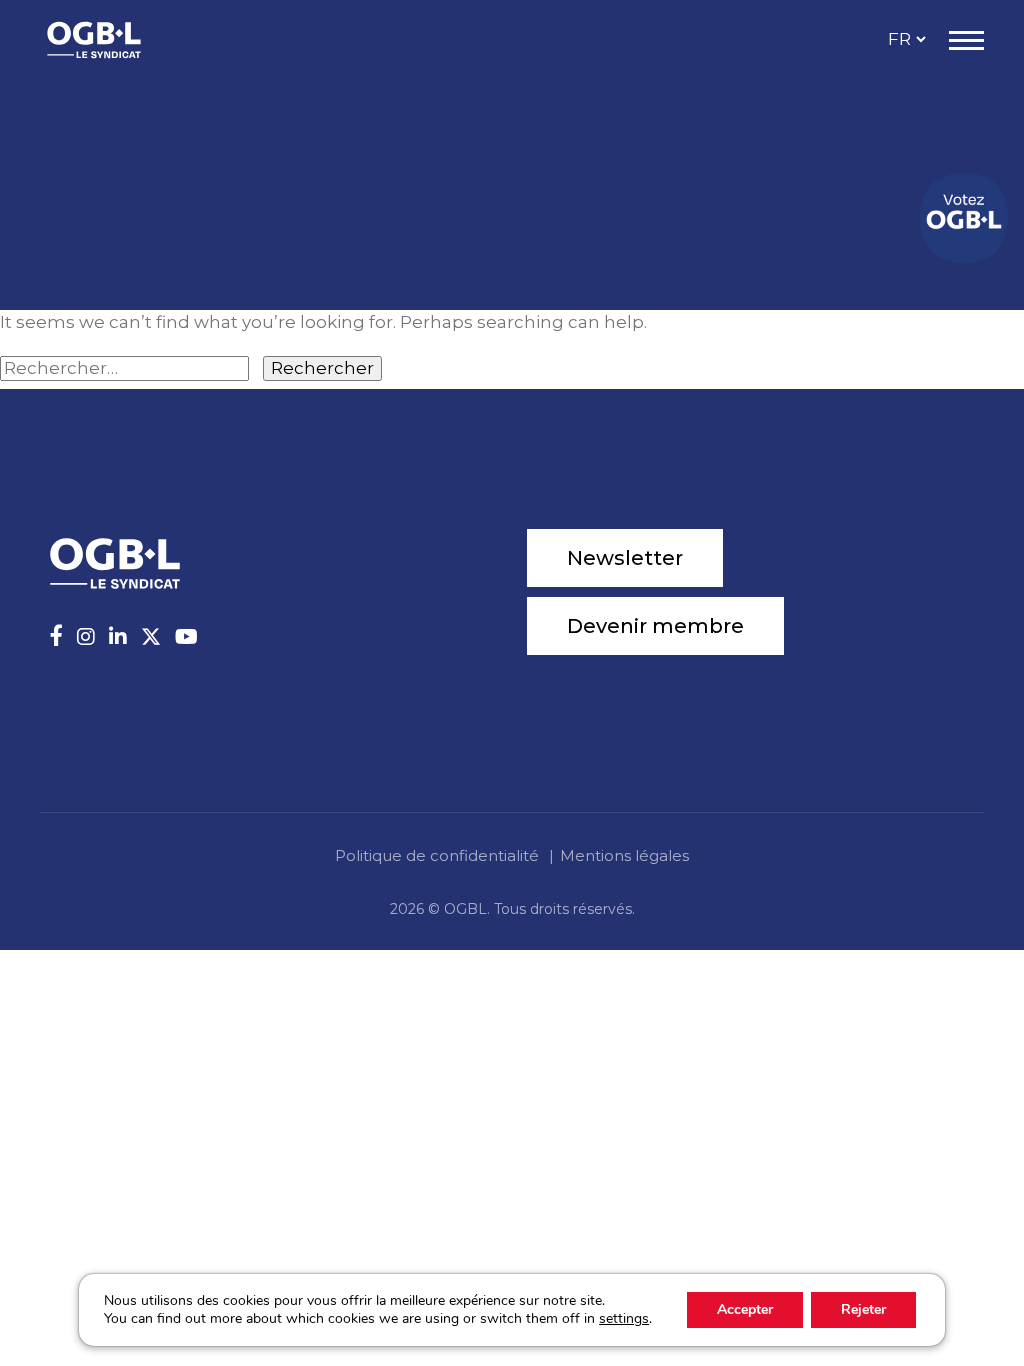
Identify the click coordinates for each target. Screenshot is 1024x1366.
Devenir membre (655, 626)
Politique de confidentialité (437, 855)
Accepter (745, 1309)
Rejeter (863, 1309)
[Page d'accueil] (115, 40)
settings (624, 1319)
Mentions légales (624, 855)
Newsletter (625, 558)
